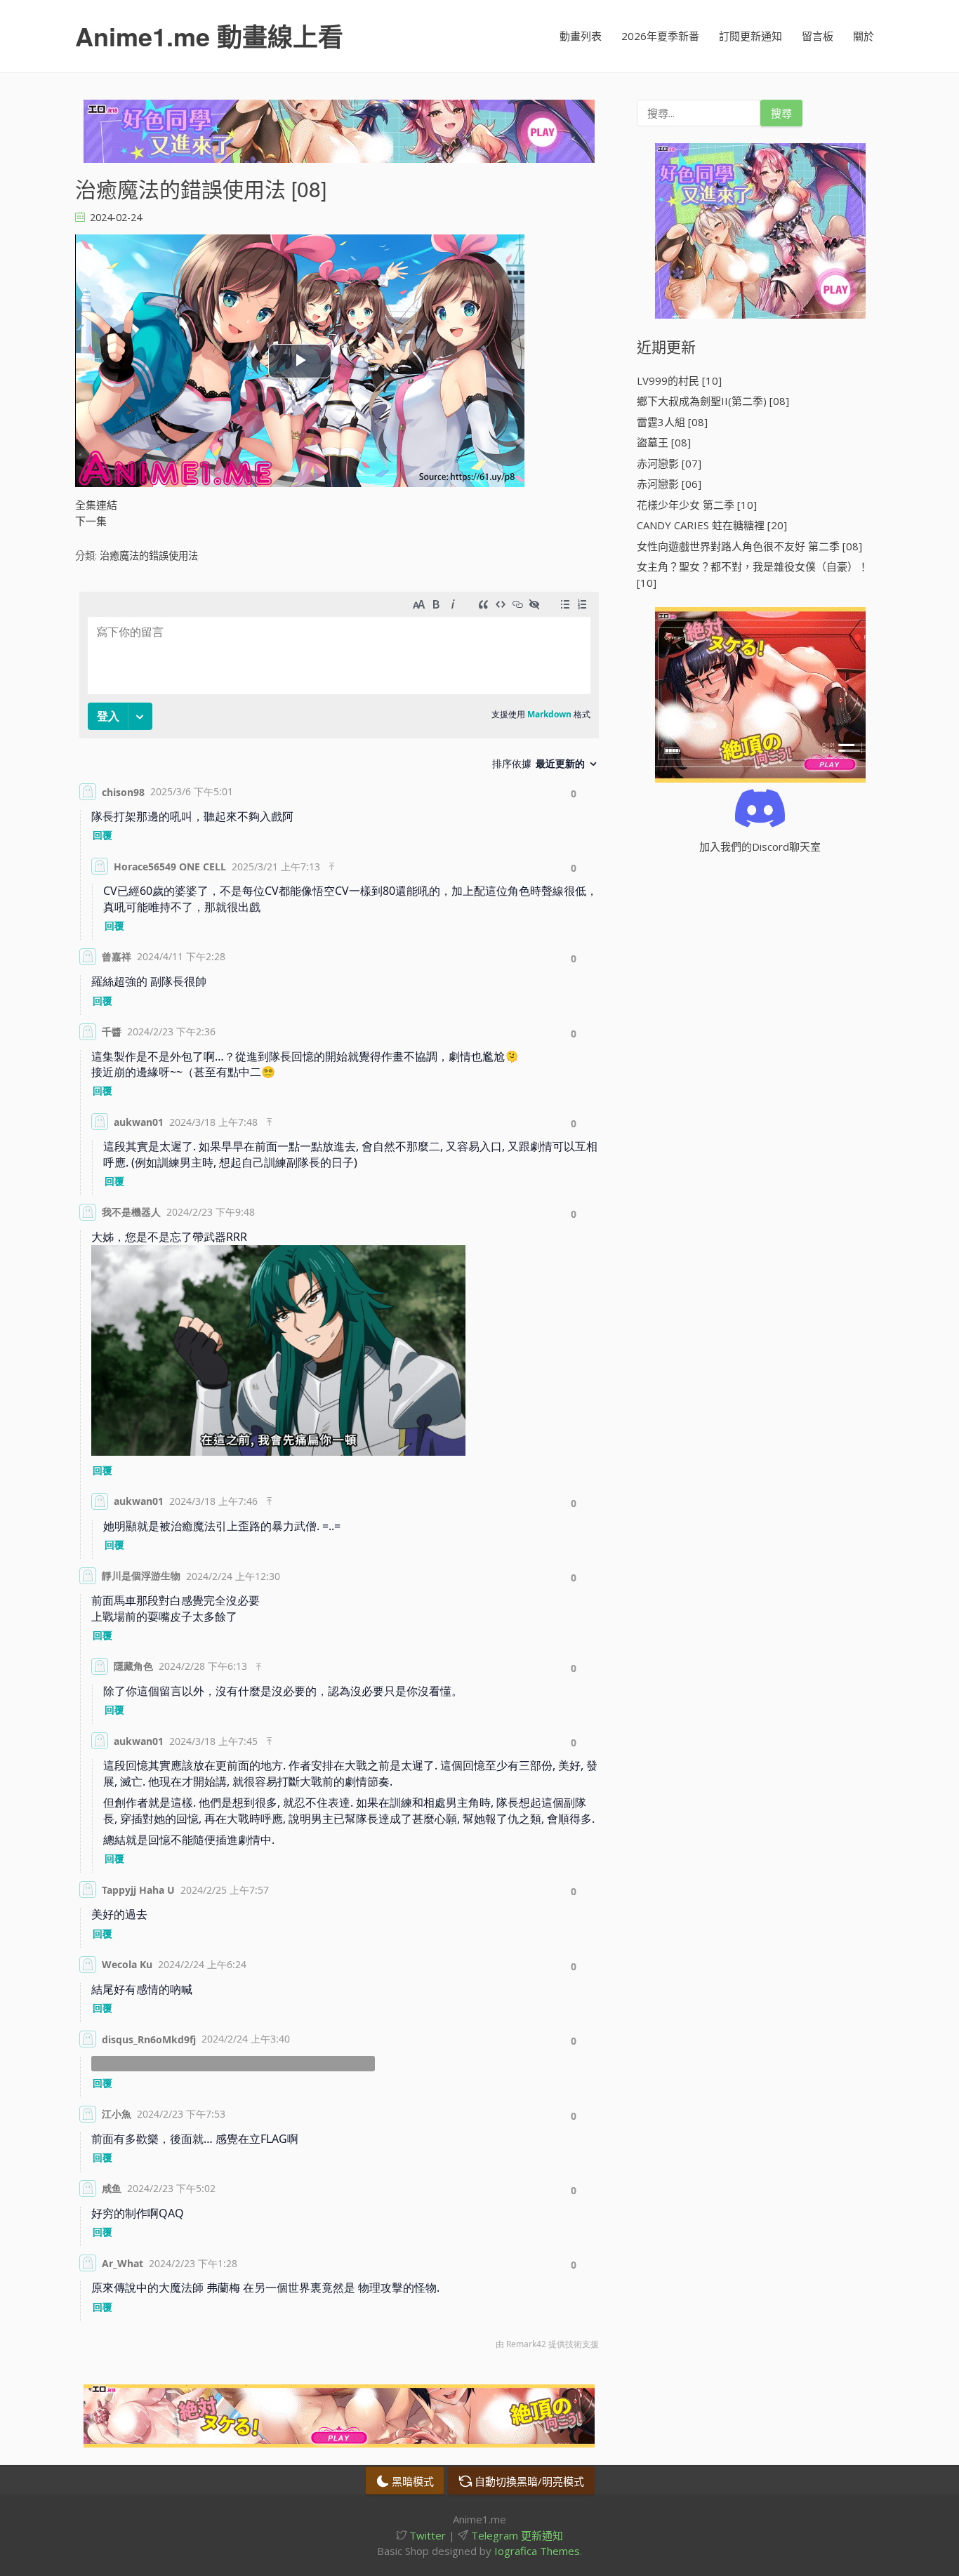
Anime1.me (209, 36)
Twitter (426, 2535)
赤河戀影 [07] (669, 463)
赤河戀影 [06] (669, 484)
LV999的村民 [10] (679, 380)
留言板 (818, 36)
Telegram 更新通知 (516, 2535)
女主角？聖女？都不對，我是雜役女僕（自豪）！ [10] (753, 575)
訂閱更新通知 (750, 36)
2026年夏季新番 (660, 36)
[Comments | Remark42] (339, 1474)
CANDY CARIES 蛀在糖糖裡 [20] (712, 525)
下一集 (91, 521)
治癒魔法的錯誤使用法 (149, 556)
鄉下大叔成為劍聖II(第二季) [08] (713, 401)
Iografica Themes (537, 2551)
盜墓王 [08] (664, 442)
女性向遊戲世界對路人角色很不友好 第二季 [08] (749, 546)
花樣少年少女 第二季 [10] (697, 505)
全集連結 (96, 505)
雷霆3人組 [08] (672, 422)
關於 (864, 36)
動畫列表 (581, 36)
